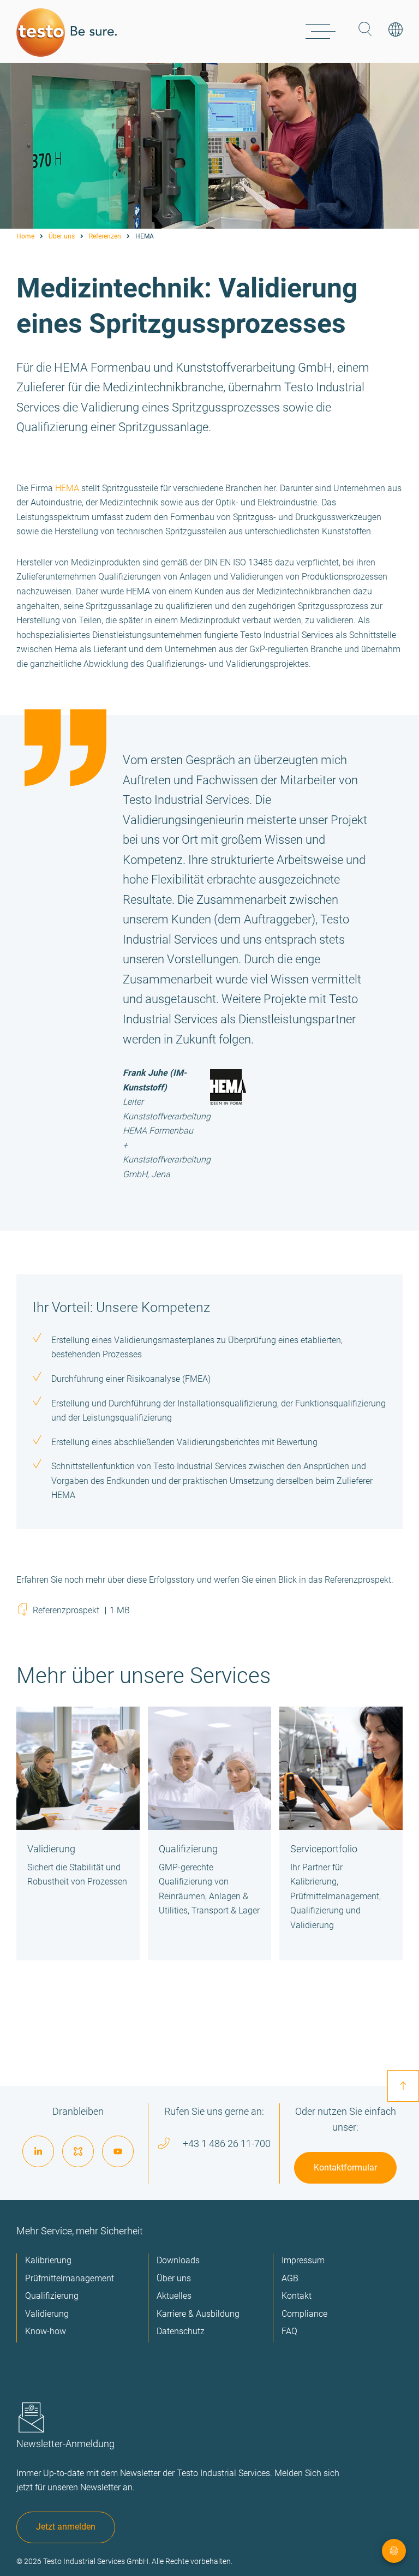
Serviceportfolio (324, 1849)
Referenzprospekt (81, 1610)
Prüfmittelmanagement (70, 2278)
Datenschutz (181, 2331)
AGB (290, 2278)
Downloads (178, 2260)
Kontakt (297, 2296)
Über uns (62, 236)
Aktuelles (174, 2296)
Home (25, 236)
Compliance (304, 2314)
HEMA (67, 488)
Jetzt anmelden (66, 2527)
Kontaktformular (345, 2167)
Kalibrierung (48, 2260)
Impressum (303, 2260)
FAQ (289, 2331)
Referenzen (105, 236)
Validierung (51, 1849)
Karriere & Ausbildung (198, 2314)
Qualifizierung (188, 1849)
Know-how (46, 2331)
